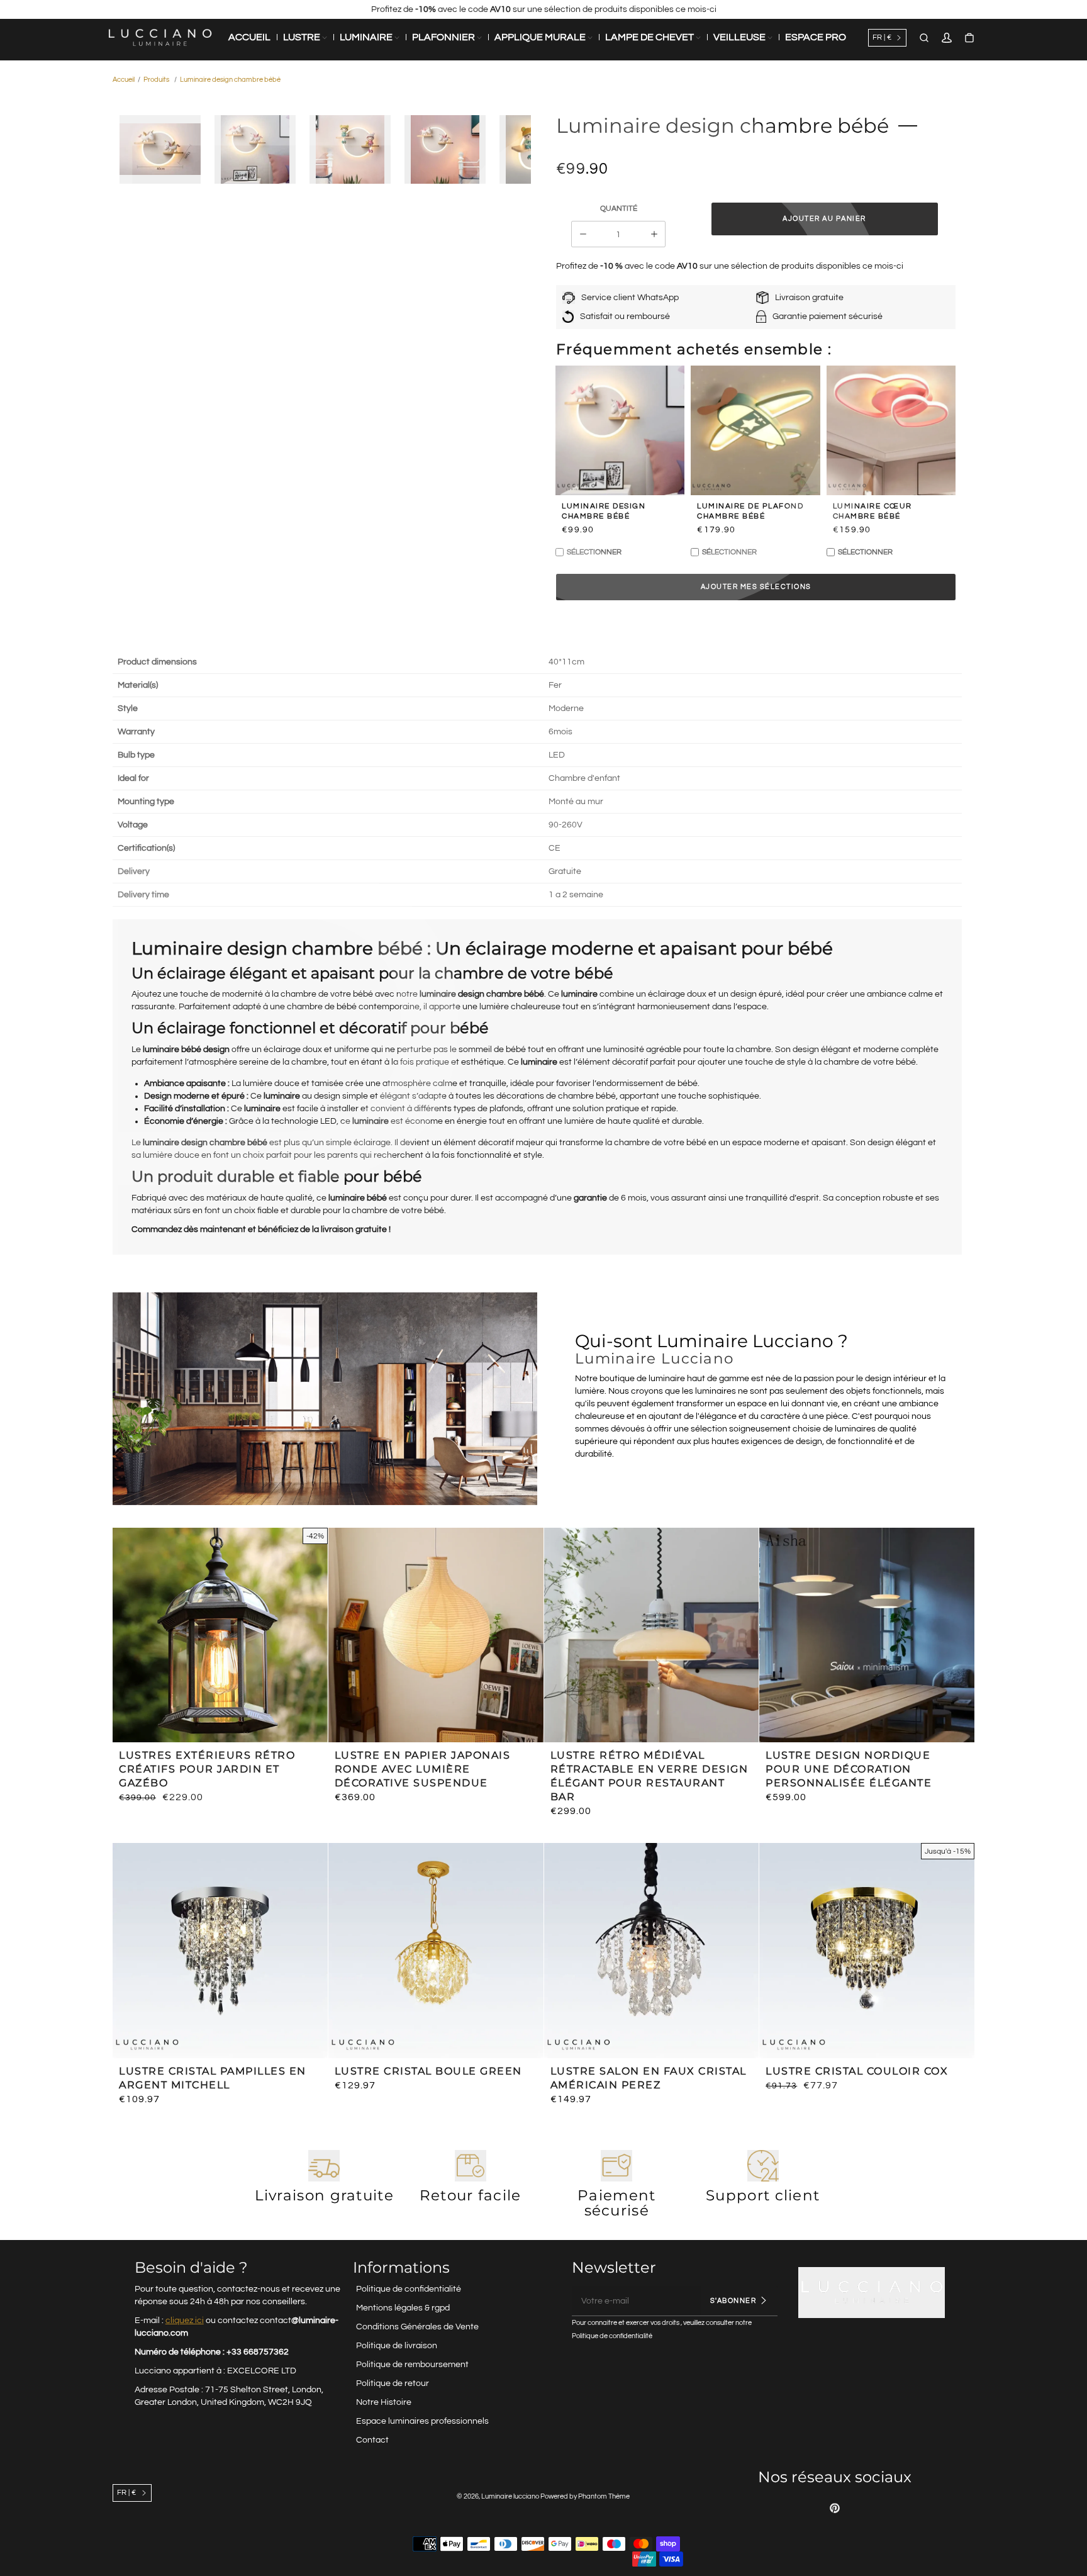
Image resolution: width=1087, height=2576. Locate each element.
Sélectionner (594, 552)
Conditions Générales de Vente (417, 2327)
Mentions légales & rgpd (403, 2308)
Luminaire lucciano (510, 2496)
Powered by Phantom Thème (585, 2496)
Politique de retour (393, 2383)
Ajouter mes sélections (756, 587)
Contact (372, 2440)
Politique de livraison (397, 2346)
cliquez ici (185, 2321)
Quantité (619, 209)
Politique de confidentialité (409, 2289)
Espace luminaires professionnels (422, 2421)
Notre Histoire (384, 2402)
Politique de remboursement (412, 2365)
